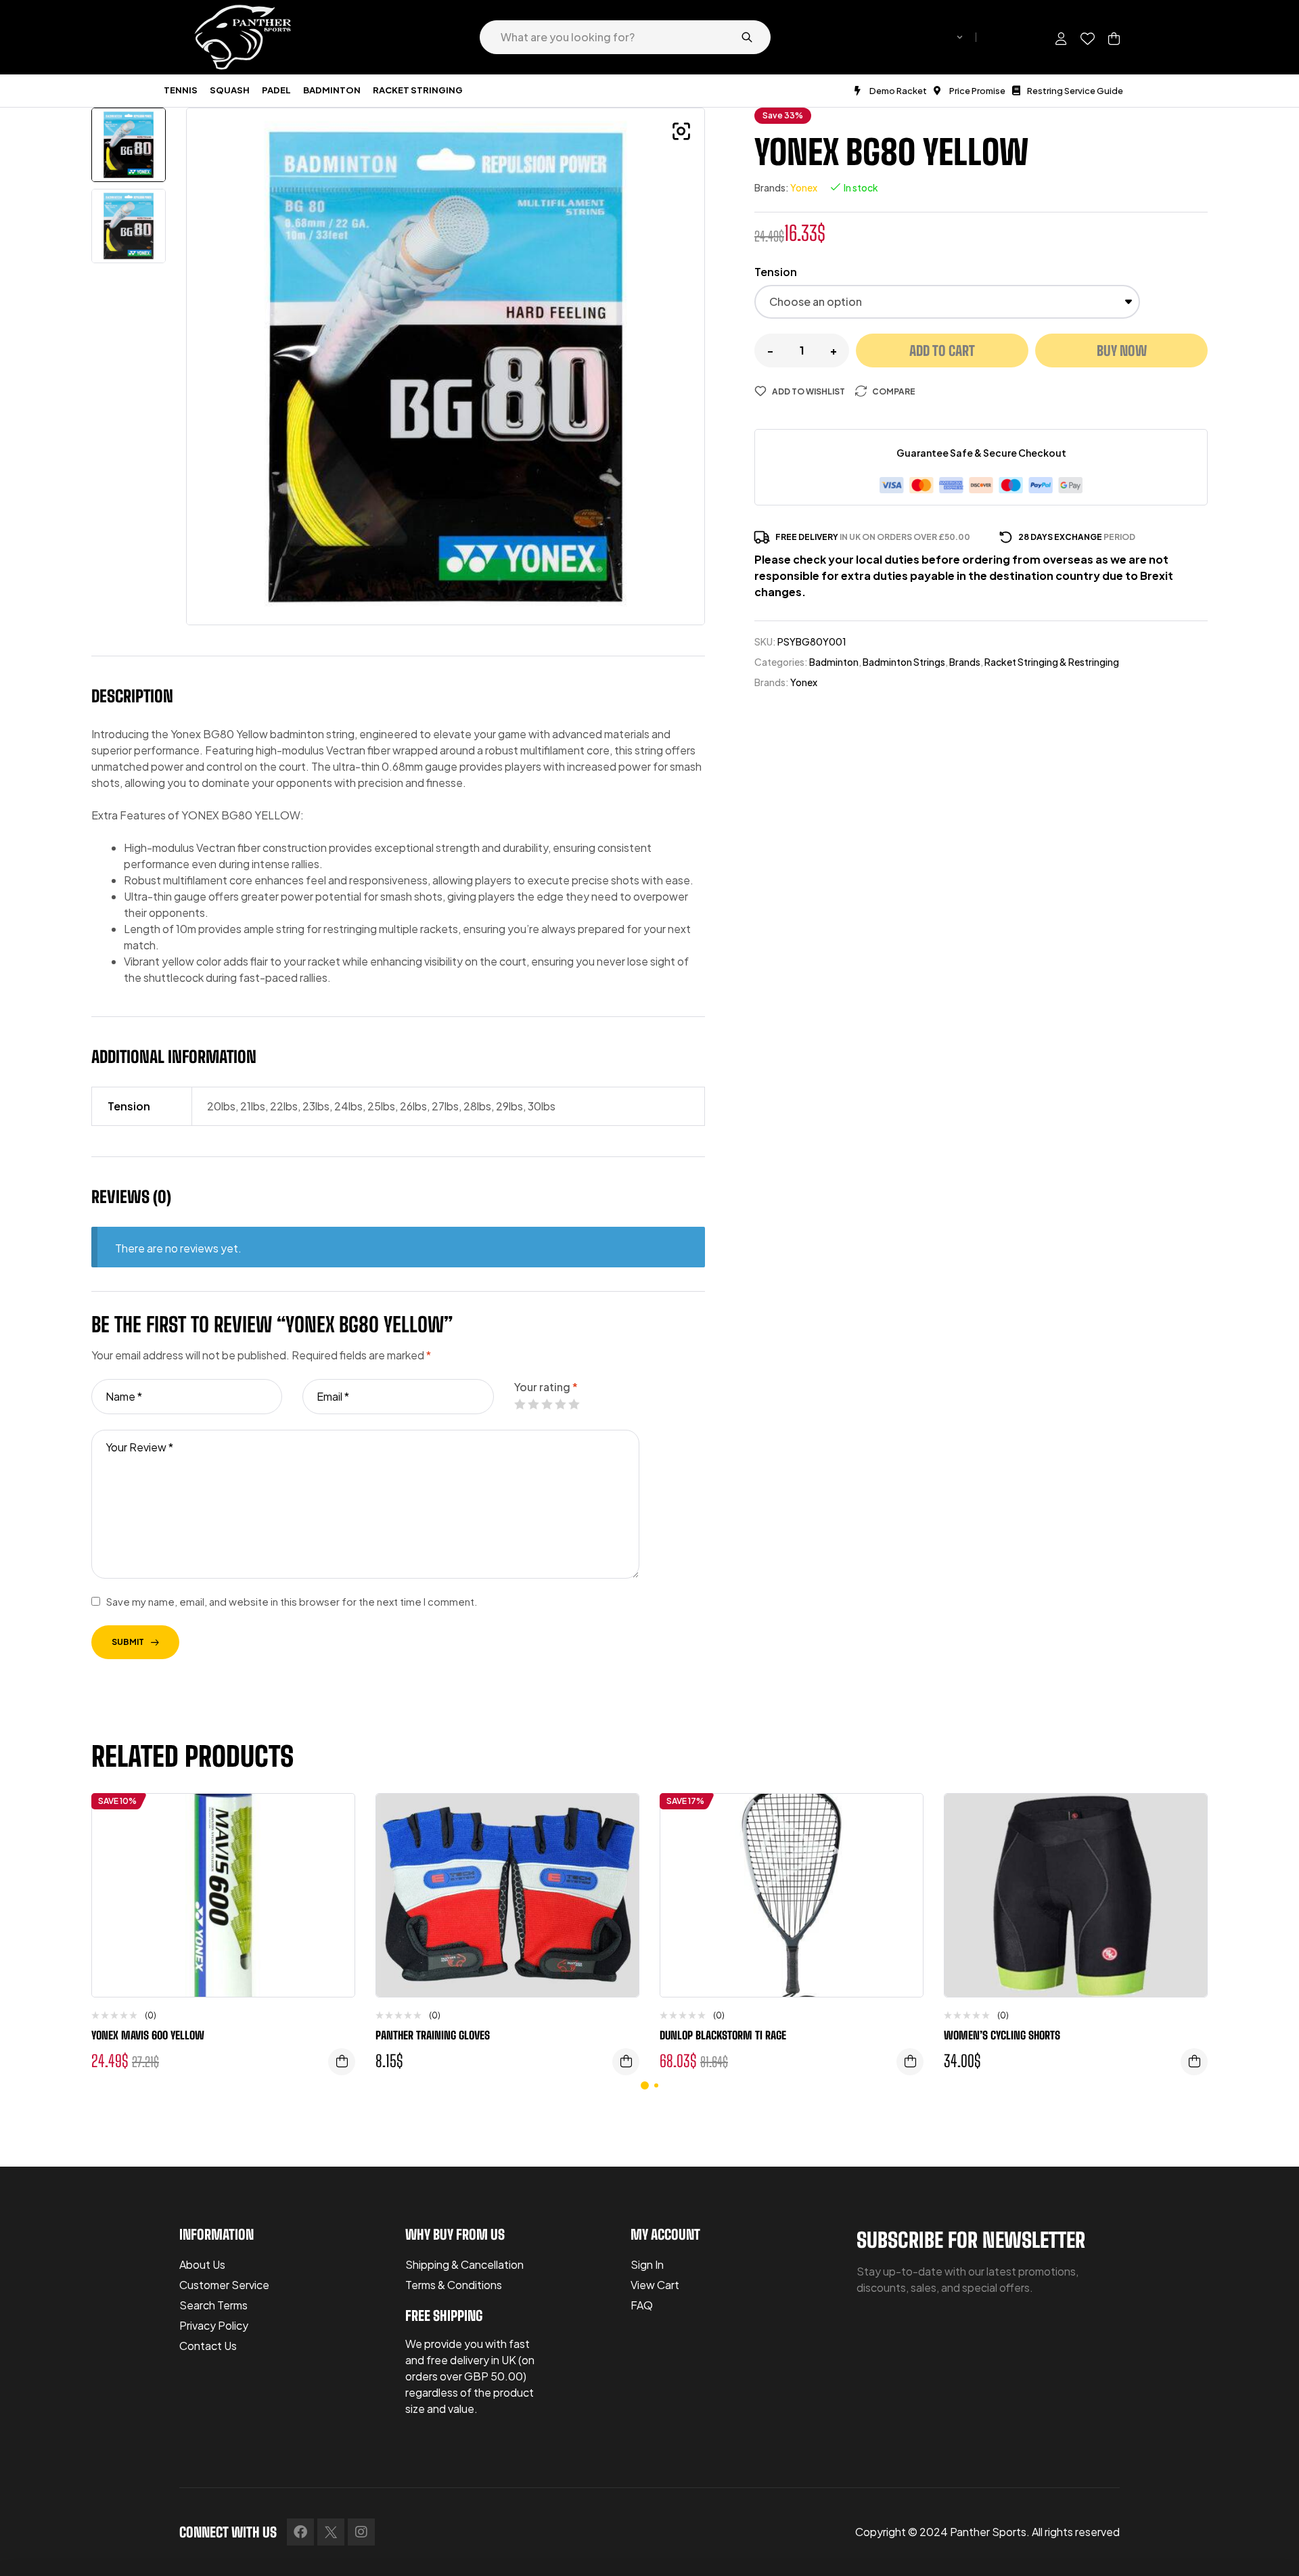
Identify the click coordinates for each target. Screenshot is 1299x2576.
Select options (626, 2062)
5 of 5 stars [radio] (574, 1404)
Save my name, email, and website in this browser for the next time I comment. (292, 1601)
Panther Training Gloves (433, 2035)
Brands (965, 662)
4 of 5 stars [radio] (560, 1404)
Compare (894, 391)
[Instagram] (361, 2532)
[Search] (747, 37)
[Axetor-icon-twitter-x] (331, 2532)
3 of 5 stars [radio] (547, 1404)
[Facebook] (300, 2532)
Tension (776, 272)
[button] (681, 131)
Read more (910, 2062)
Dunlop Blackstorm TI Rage (723, 2035)
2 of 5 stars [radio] (533, 1404)
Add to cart (942, 351)
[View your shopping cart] (1114, 39)
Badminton (834, 662)
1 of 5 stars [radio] (520, 1404)
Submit (128, 1642)
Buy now (1122, 351)
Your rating (546, 1387)
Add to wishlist (808, 391)
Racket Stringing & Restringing (1052, 662)
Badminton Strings (904, 662)
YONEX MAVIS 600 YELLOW (148, 2035)
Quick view (334, 1872)
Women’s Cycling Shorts (1002, 2035)
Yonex (804, 187)
